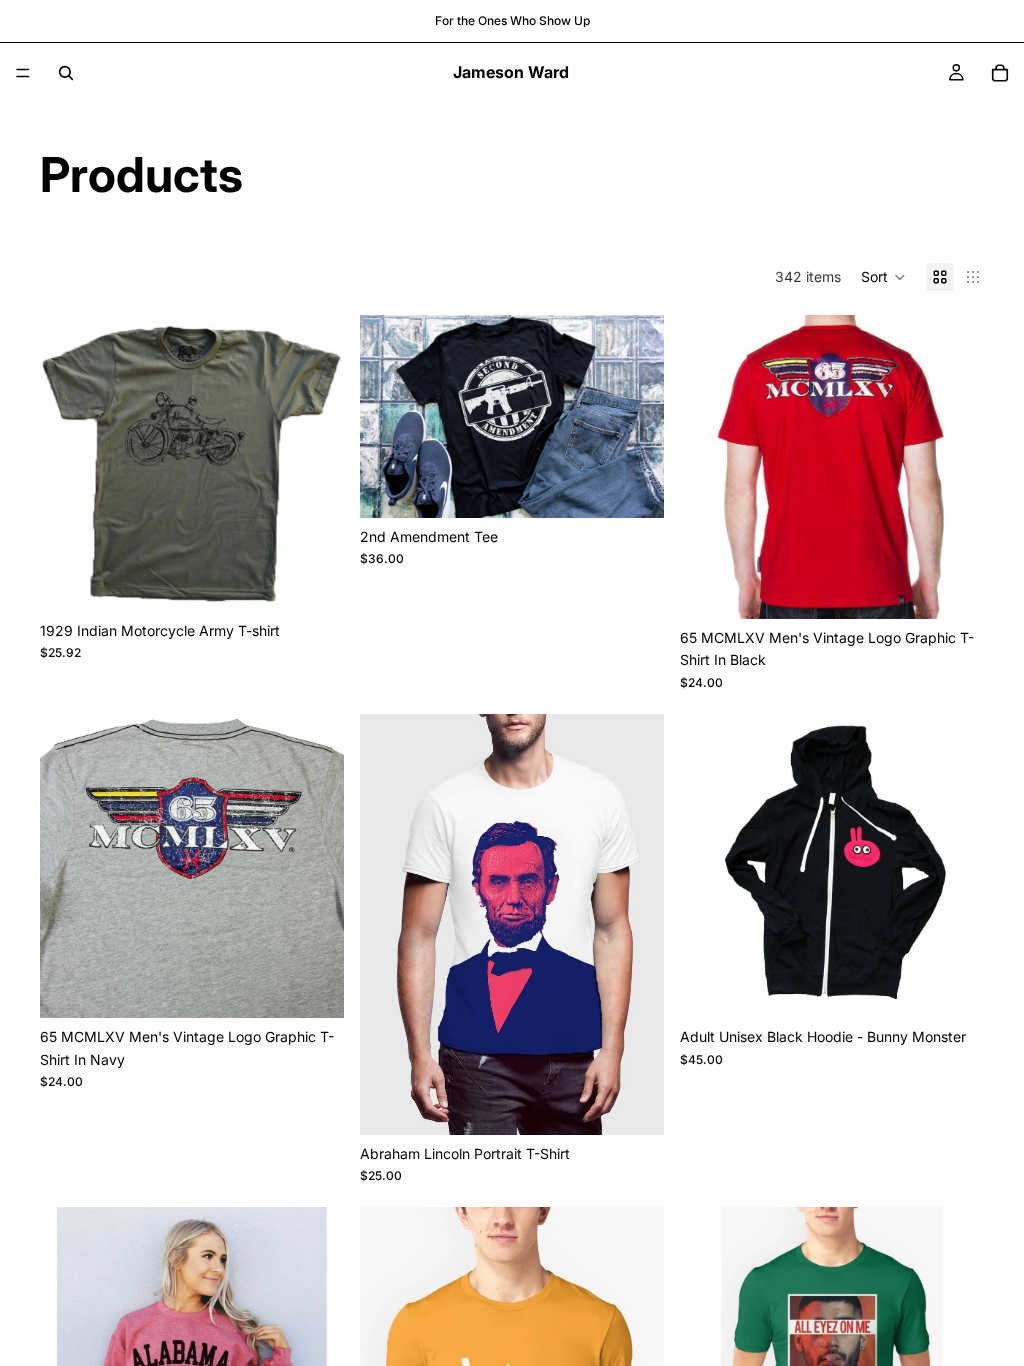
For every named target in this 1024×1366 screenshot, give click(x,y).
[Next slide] (314, 463)
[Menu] (23, 73)
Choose (330, 580)
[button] (883, 277)
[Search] (66, 73)
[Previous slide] (70, 463)
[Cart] (1000, 73)
